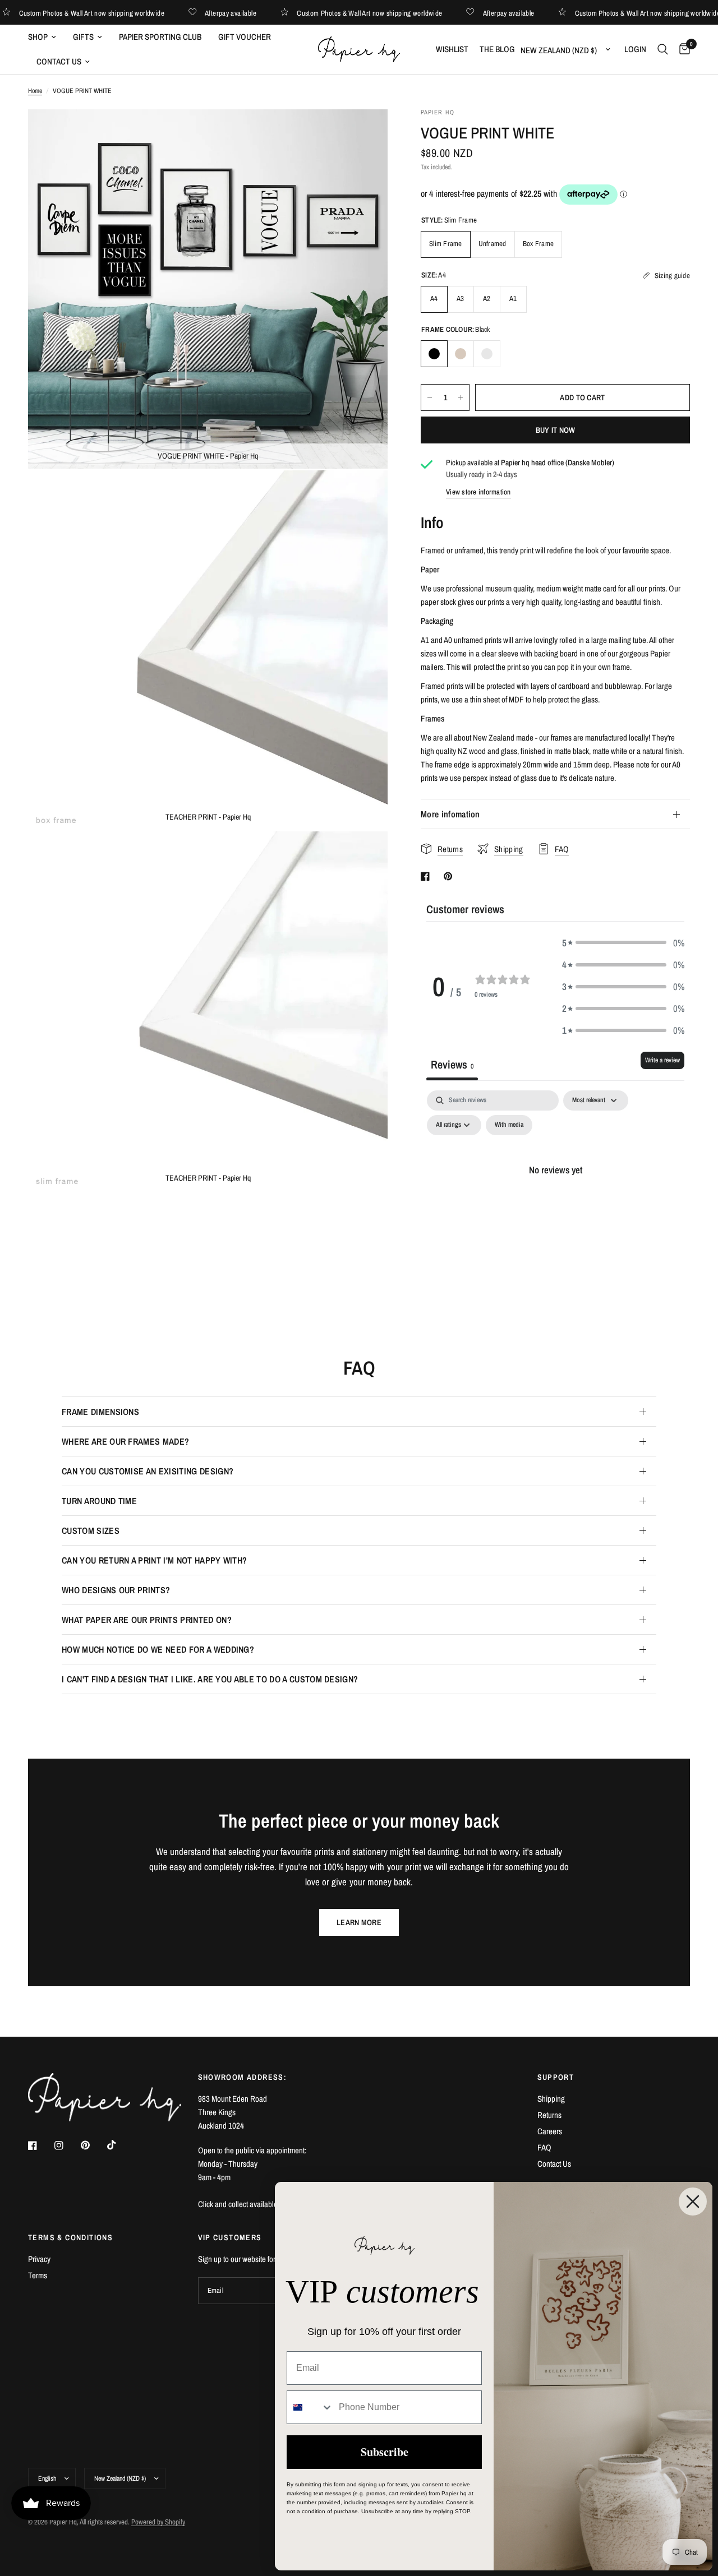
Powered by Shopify (158, 2522)
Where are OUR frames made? (125, 1441)
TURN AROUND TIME (99, 1501)
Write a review (662, 1060)
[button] (623, 943)
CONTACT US (59, 61)
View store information (478, 492)
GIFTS (83, 37)
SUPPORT (556, 2077)
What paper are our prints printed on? (147, 1620)
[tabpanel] (555, 1195)
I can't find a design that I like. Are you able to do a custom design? (210, 1679)
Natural (461, 354)
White (487, 354)
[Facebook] (40, 2145)
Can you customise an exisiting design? (148, 1471)
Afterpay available (254, 13)
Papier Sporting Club (160, 37)
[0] (682, 49)
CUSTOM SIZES (91, 1530)
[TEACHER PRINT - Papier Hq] (364, 494)
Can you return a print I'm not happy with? (154, 1560)
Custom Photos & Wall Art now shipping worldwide (115, 13)
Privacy (39, 2259)
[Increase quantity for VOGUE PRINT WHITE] (461, 397)
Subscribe (385, 2452)
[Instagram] (67, 2145)
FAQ (544, 2147)
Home (35, 91)
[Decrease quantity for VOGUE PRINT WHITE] (430, 397)
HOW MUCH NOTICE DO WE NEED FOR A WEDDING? (158, 1649)
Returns (549, 2115)
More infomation (450, 814)
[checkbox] (509, 1125)
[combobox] (310, 2407)
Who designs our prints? (116, 1590)
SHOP (38, 37)
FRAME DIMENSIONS (100, 1412)
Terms (38, 2275)
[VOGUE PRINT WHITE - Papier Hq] (364, 133)
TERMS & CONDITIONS (70, 2237)
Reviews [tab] (452, 1064)
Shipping (551, 2099)
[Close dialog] (693, 2202)
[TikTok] (119, 2145)
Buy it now (556, 430)
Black (434, 354)
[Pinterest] (93, 2145)
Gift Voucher (245, 37)
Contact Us (554, 2164)
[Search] (663, 49)
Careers (550, 2131)
